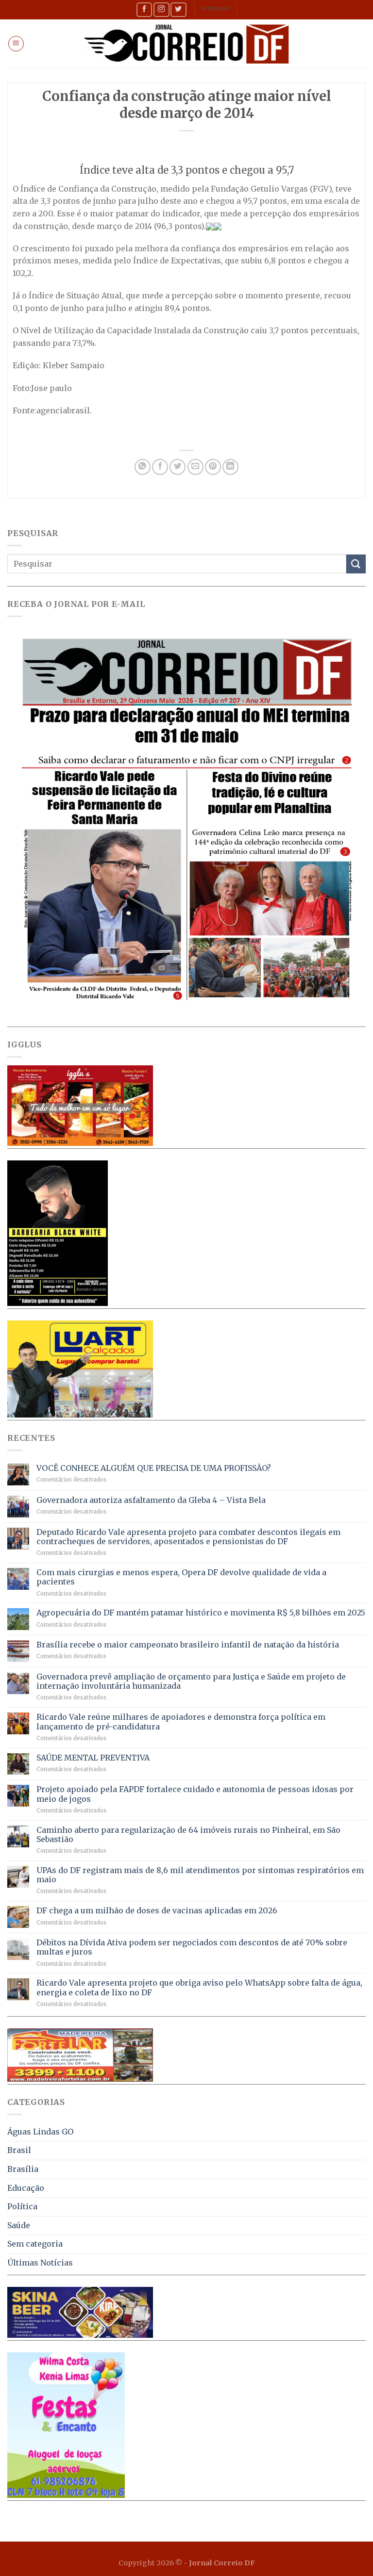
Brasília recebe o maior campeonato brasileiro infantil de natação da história (188, 1645)
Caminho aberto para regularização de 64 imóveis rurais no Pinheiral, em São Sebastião (188, 1835)
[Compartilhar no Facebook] (160, 467)
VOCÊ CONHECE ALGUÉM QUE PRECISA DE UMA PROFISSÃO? (154, 1468)
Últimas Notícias (40, 2263)
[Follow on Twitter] (178, 9)
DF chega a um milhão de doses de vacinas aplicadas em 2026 (157, 1911)
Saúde (19, 2225)
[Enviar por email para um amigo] (195, 467)
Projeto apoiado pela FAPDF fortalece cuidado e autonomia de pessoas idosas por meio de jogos (195, 1794)
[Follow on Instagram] (161, 9)
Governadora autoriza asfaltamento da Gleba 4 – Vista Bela (151, 1500)
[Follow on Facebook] (144, 9)
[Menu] (16, 44)
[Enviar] (356, 564)
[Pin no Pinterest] (213, 467)
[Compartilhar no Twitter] (178, 467)
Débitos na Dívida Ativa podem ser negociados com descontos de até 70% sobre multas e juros (192, 1947)
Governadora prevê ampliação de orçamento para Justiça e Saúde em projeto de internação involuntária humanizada (191, 1681)
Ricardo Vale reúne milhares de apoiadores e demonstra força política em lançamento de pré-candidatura (181, 1722)
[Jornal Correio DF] (186, 44)
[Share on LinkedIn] (230, 467)
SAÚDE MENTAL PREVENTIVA (93, 1758)
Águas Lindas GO (40, 2132)
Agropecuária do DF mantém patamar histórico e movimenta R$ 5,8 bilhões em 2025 (201, 1613)
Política (22, 2206)
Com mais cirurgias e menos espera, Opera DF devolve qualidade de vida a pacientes (181, 1577)
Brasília (23, 2169)
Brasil (19, 2150)
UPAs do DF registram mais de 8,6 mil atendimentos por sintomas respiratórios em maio (200, 1875)
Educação (26, 2188)
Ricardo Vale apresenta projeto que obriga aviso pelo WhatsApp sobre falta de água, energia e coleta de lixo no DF (199, 1988)
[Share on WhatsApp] (143, 467)
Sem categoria (35, 2244)
